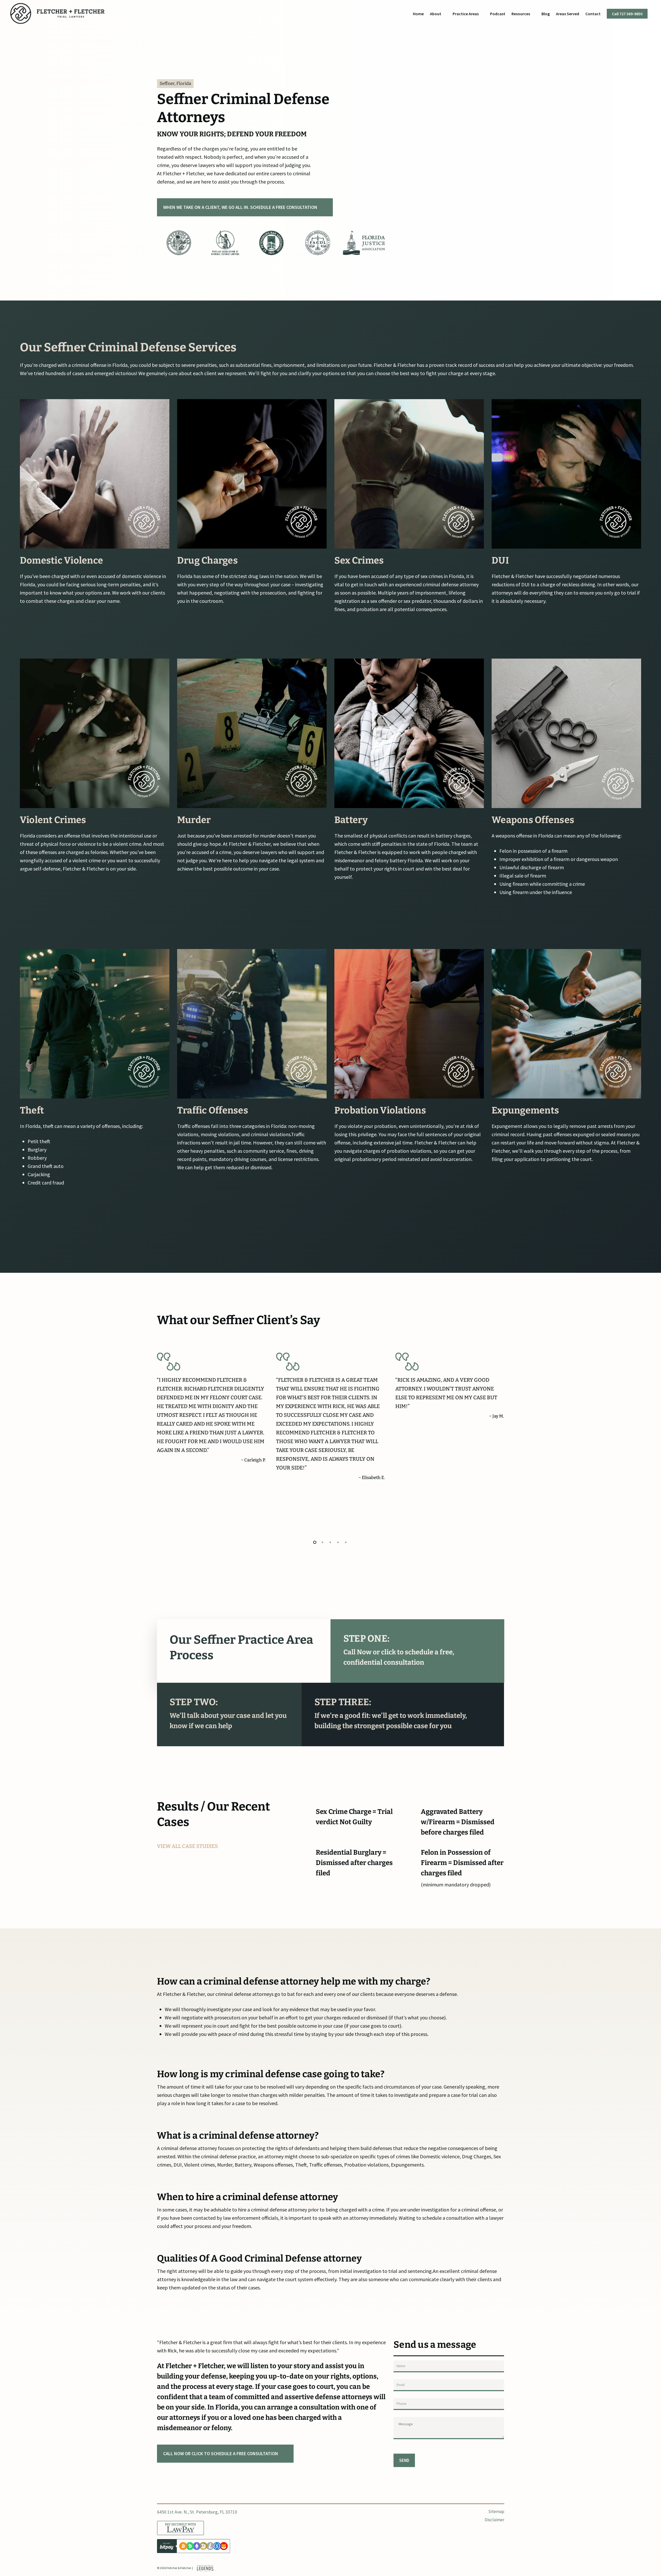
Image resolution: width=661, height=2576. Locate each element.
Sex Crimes (359, 560)
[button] (245, 207)
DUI (500, 560)
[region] (272, 243)
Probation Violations (380, 1110)
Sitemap (496, 2511)
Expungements (525, 1110)
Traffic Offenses (213, 1110)
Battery (351, 820)
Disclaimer (494, 2520)
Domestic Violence (61, 560)
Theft (32, 1110)
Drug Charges (207, 560)
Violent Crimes (53, 820)
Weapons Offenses (533, 820)
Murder (194, 820)
